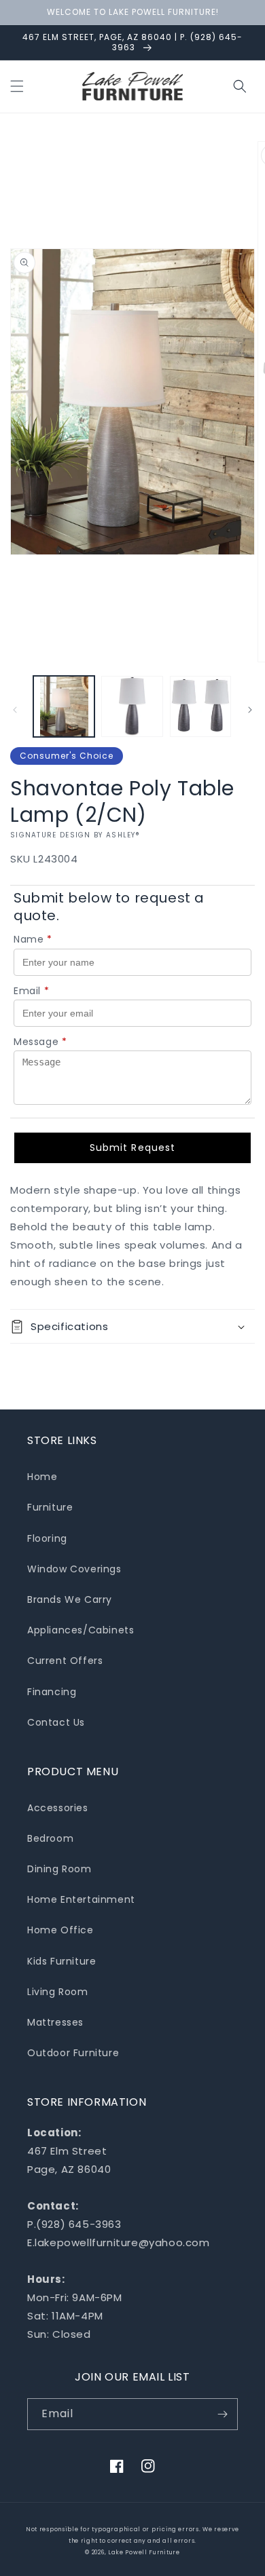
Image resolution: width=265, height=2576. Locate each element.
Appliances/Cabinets (81, 1630)
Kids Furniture (61, 1961)
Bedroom (50, 1838)
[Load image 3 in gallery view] (200, 706)
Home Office (60, 1930)
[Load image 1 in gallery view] (64, 706)
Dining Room (59, 1869)
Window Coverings (74, 1569)
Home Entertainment (81, 1899)
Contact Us (56, 1722)
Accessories (58, 1808)
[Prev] (15, 710)
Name (33, 939)
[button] (17, 86)
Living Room (58, 1992)
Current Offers (65, 1661)
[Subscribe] (222, 2414)
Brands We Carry (70, 1599)
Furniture (50, 1507)
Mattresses (55, 2022)
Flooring (47, 1538)
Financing (52, 1692)
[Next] (250, 710)
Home (42, 1477)
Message (40, 1042)
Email (32, 991)
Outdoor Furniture (73, 2053)
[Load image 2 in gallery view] (132, 706)
